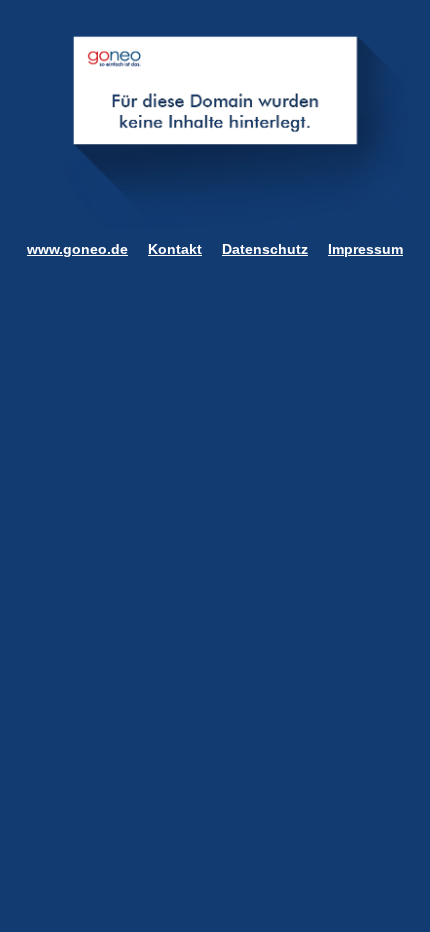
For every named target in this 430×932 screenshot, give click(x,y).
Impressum (365, 249)
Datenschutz (265, 249)
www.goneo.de (77, 249)
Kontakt (175, 249)
